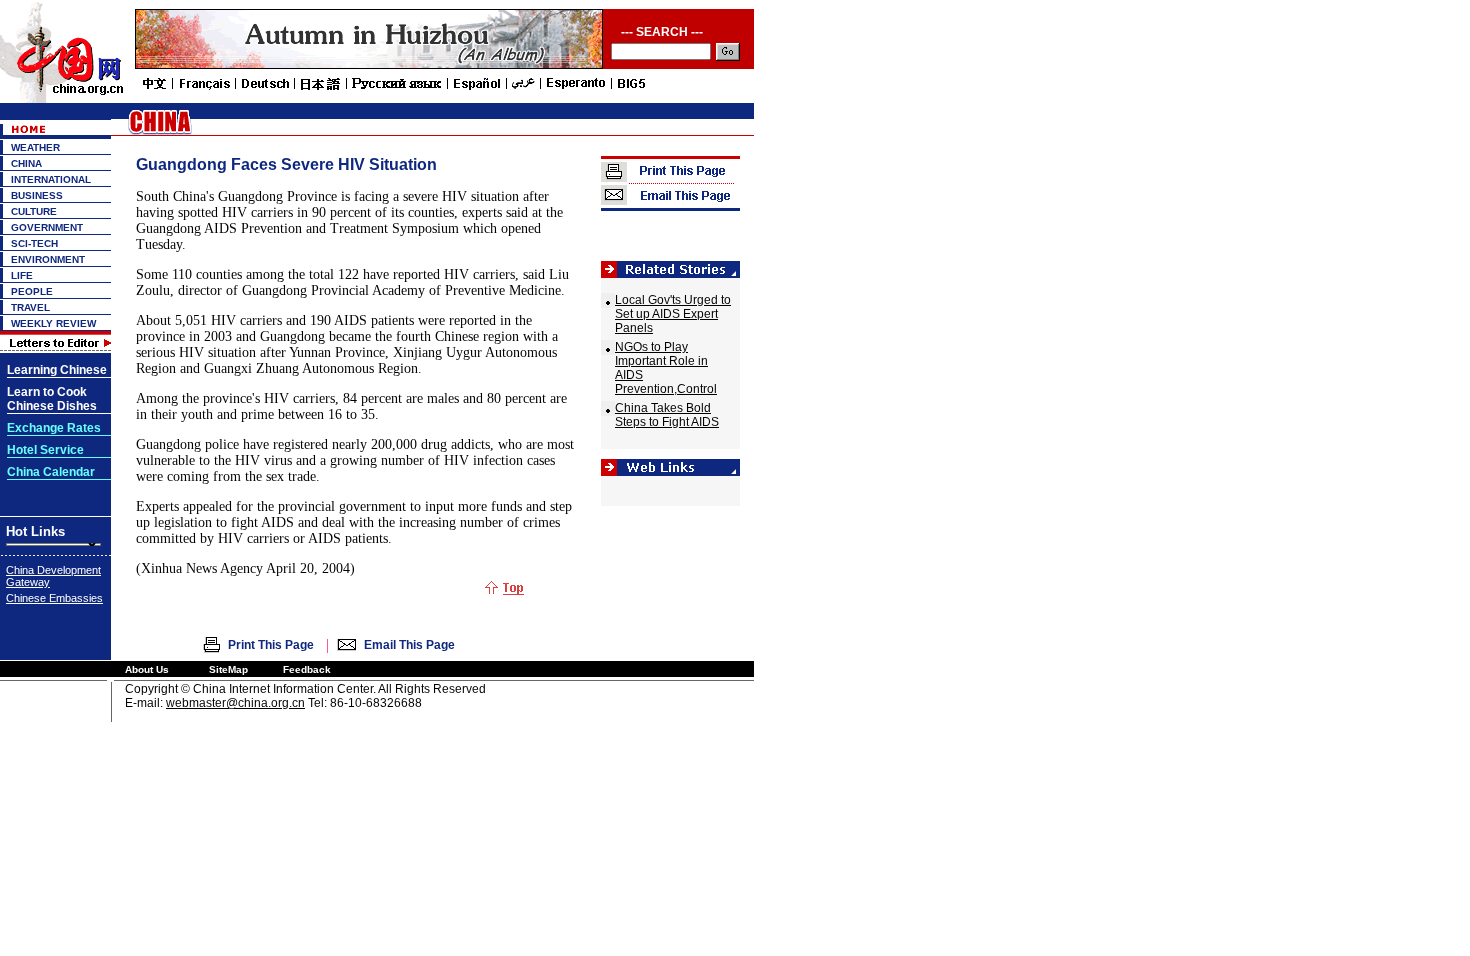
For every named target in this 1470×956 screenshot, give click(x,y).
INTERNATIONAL (51, 179)
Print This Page (271, 645)
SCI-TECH (34, 243)
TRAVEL (30, 307)
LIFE (22, 275)
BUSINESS (37, 195)
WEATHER (35, 147)
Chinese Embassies (54, 598)
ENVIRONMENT (48, 259)
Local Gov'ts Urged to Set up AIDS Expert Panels (673, 314)
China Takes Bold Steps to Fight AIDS (667, 415)
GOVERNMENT (47, 227)
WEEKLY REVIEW (53, 323)
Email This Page (409, 645)
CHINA (26, 163)
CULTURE (34, 211)
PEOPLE (32, 291)
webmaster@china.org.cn (235, 703)
